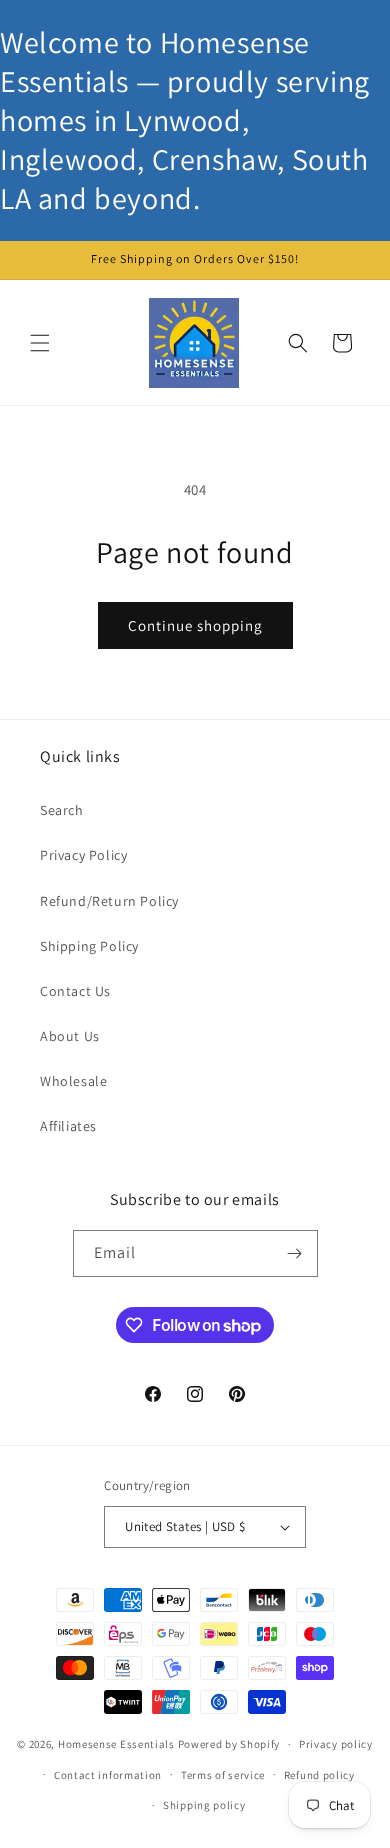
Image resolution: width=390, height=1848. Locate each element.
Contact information (108, 1775)
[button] (40, 343)
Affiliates (68, 1126)
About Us (70, 1036)
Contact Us (75, 991)
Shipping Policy (89, 946)
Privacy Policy (83, 855)
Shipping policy (204, 1805)
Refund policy (319, 1775)
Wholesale (73, 1081)
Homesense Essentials (116, 1744)
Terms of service (223, 1775)
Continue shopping (195, 625)
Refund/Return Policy (109, 901)
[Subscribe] (295, 1253)
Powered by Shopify (229, 1744)
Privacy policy (336, 1744)
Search (62, 810)
